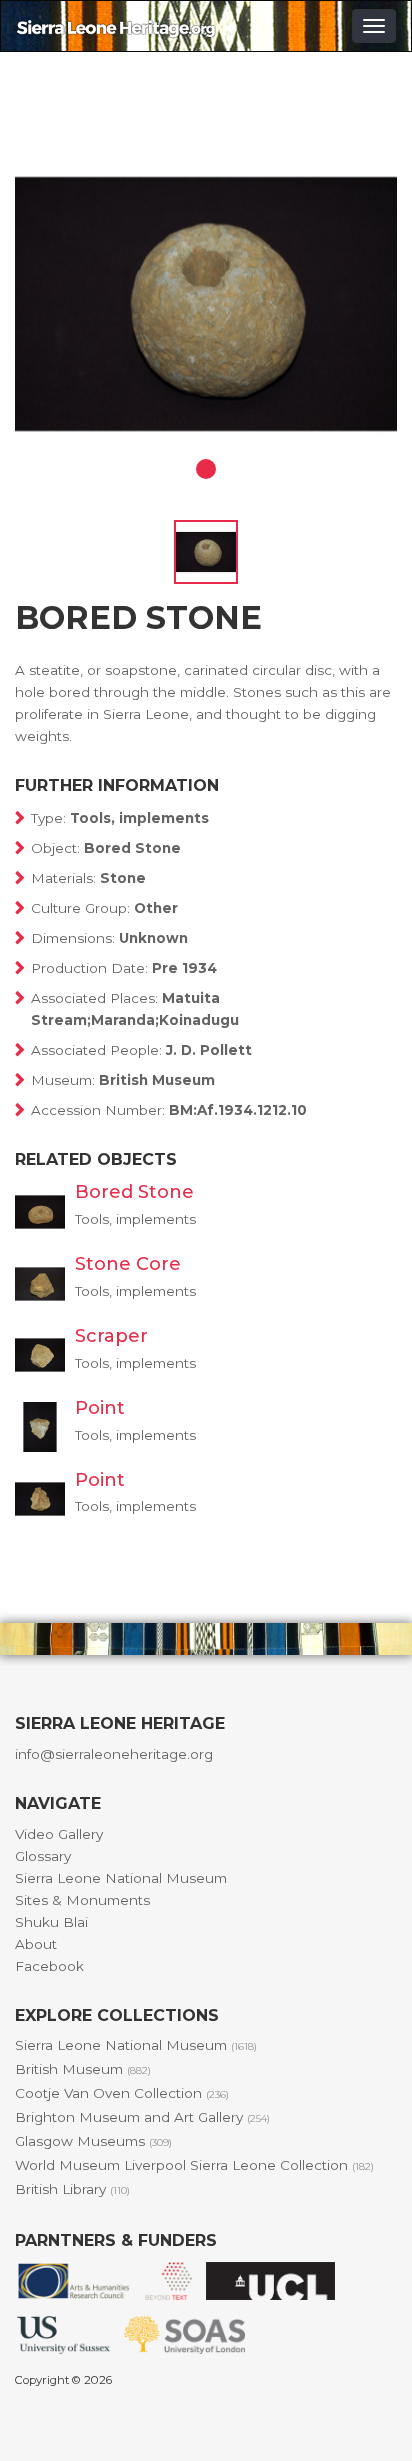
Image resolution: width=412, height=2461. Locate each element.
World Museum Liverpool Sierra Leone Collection (194, 2165)
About (36, 1944)
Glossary (43, 1856)
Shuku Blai (51, 1922)
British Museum (83, 2069)
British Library (72, 2189)
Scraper (111, 1336)
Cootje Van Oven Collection (122, 2093)
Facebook (49, 1966)
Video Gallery (59, 1834)
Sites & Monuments (82, 1900)
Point (100, 1408)
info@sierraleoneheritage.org (114, 1754)
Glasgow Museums (93, 2141)
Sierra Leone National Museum (121, 1878)
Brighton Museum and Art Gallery (142, 2117)
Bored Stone (134, 1192)
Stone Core (128, 1264)
